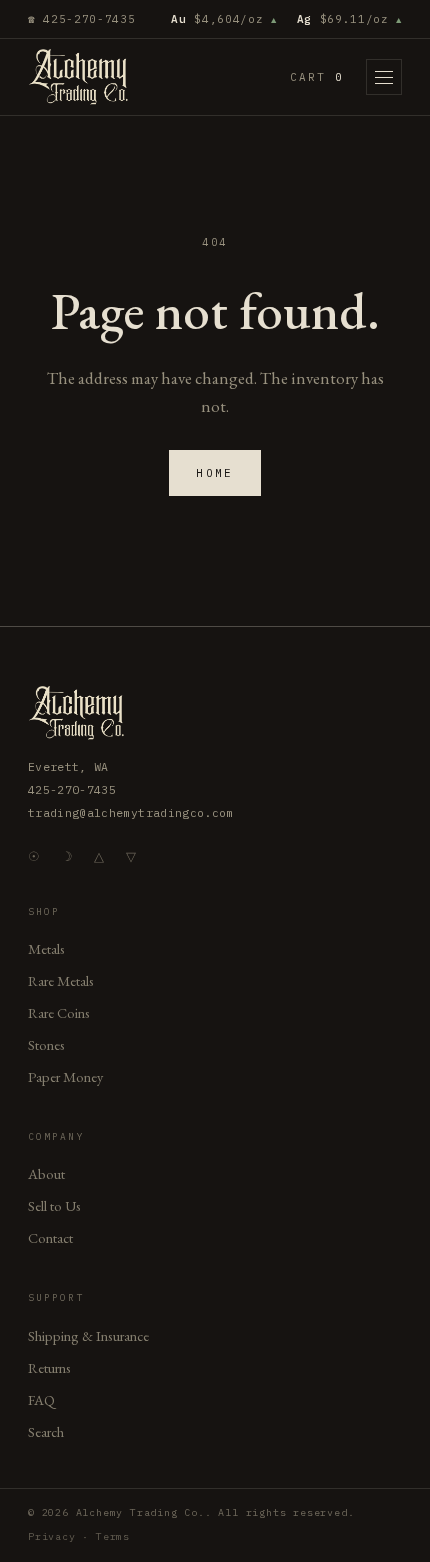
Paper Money (65, 1076)
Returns (49, 1367)
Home (215, 473)
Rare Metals (61, 980)
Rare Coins (59, 1012)
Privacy (52, 1536)
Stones (46, 1044)
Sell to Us (54, 1205)
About (46, 1173)
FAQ (41, 1399)
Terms (113, 1536)
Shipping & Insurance (88, 1335)
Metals (46, 948)
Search (46, 1431)
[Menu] (384, 77)
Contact (50, 1237)
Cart (317, 77)
